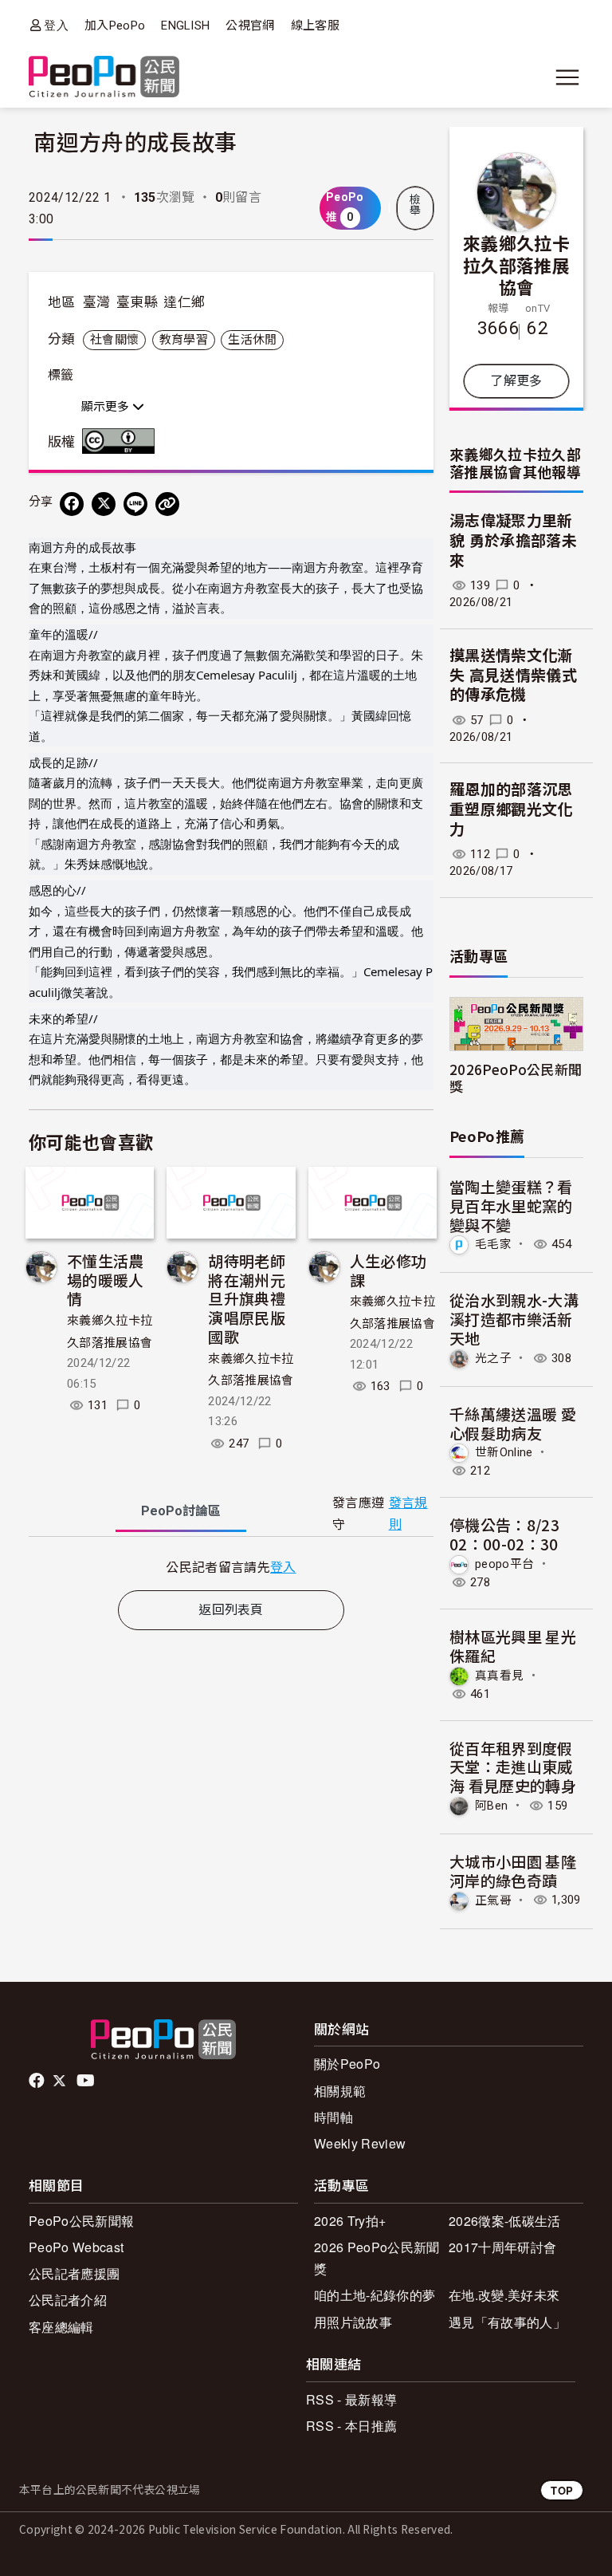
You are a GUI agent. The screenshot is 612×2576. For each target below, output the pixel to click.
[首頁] (104, 78)
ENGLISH (185, 26)
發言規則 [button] (408, 1514)
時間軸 (333, 2117)
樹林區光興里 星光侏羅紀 (513, 1646)
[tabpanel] (231, 1567)
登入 (56, 25)
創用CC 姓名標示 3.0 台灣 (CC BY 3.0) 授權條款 (122, 441)
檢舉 (415, 205)
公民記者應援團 (74, 2273)
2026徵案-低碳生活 (505, 2221)
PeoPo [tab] (181, 1511)
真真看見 (499, 1675)
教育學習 (184, 340)
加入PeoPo (115, 26)
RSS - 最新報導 (351, 2399)
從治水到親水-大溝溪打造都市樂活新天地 (514, 1319)
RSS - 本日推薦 (351, 2426)
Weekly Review (360, 2143)
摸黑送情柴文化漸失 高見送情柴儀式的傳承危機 (513, 676)
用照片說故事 (353, 2322)
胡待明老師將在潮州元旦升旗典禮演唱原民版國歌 (247, 1298)
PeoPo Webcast (76, 2247)
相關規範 (340, 2091)
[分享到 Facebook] (72, 504)
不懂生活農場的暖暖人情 (106, 1280)
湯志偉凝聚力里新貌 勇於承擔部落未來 (513, 541)
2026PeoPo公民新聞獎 (516, 1077)
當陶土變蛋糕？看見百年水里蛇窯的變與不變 (511, 1205)
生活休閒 (252, 340)
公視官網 (250, 26)
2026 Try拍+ (350, 2221)
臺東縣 (137, 302)
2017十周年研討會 (502, 2247)
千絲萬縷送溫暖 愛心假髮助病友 (513, 1423)
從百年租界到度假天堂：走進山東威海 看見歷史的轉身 (513, 1767)
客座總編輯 (61, 2327)
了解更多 (516, 381)
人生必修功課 (388, 1270)
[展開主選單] (567, 77)
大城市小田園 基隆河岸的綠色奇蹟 (513, 1871)
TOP (562, 2490)
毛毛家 (493, 1244)
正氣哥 (493, 1900)
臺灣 (97, 302)
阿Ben (491, 1806)
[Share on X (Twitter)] (104, 504)
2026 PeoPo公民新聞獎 (377, 2258)
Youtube (87, 2081)
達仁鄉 (184, 302)
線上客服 (315, 26)
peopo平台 (504, 1564)
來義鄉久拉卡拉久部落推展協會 (516, 264)
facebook (38, 2081)
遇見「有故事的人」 (507, 2322)
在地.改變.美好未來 (504, 2295)
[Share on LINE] (135, 504)
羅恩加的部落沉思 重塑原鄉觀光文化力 (511, 809)
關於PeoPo (347, 2064)
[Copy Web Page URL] (167, 504)
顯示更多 (107, 407)
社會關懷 (114, 340)
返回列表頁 (231, 1610)
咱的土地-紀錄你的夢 (375, 2295)
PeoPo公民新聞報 (81, 2221)
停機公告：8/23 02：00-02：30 (504, 1534)
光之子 (493, 1358)
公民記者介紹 (68, 2300)
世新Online (504, 1452)
